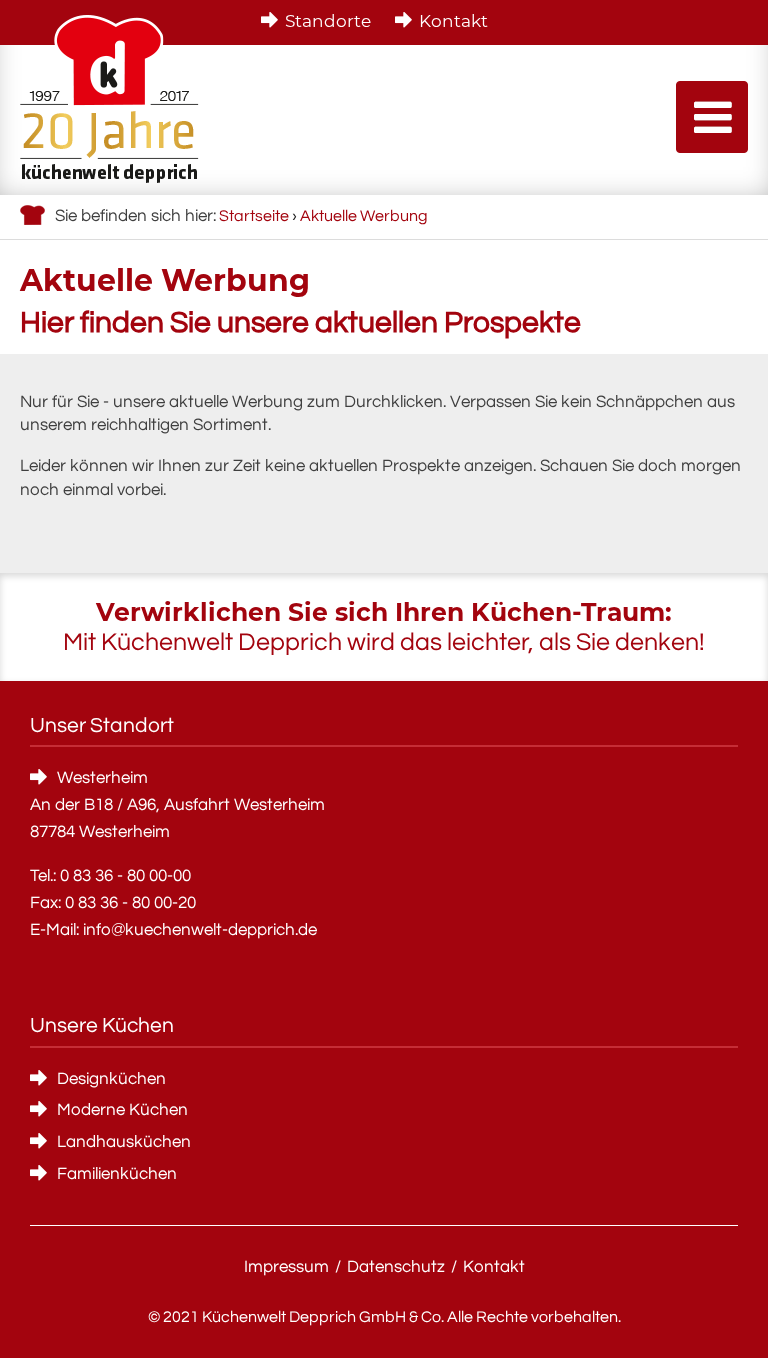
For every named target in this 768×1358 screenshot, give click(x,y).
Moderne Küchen (122, 1110)
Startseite (254, 216)
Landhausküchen (124, 1142)
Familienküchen (117, 1174)
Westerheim (102, 778)
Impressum (286, 1267)
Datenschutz (396, 1267)
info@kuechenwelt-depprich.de (200, 930)
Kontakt (453, 21)
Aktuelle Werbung (364, 216)
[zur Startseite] (109, 99)
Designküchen (111, 1079)
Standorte (328, 21)
